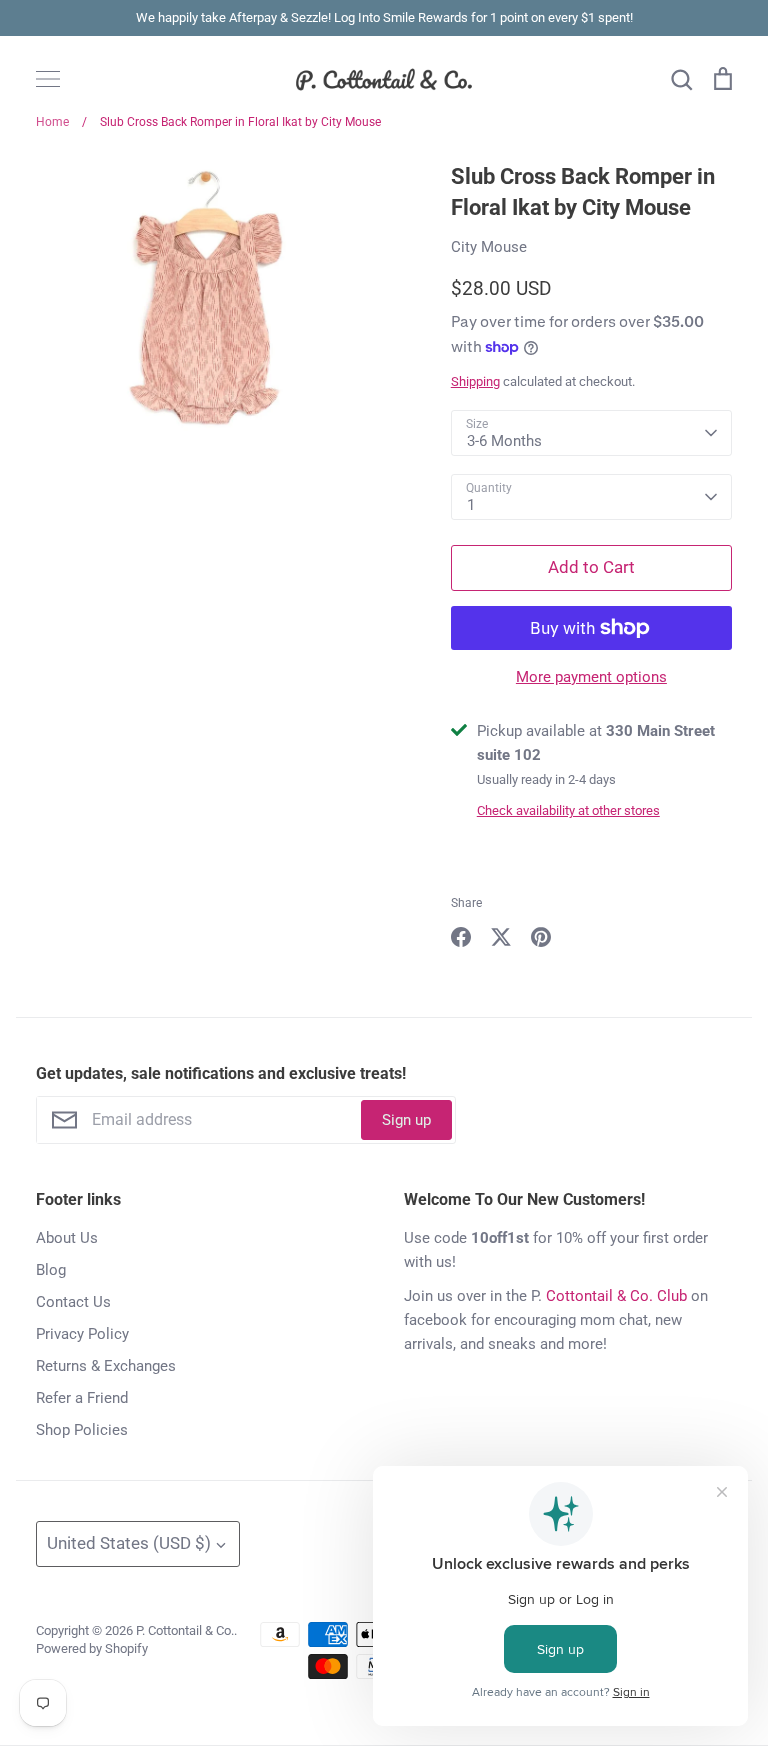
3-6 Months (504, 441)
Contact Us (73, 1302)
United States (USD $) (129, 1543)
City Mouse (489, 247)
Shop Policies (82, 1430)
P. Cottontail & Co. (185, 1630)
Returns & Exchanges (106, 1366)
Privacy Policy (82, 1334)
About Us (67, 1238)
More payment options (591, 677)
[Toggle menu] (48, 79)
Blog (51, 1270)
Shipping (475, 381)
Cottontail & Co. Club (616, 1296)
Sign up (406, 1120)
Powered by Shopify (92, 1648)
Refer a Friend (82, 1398)
